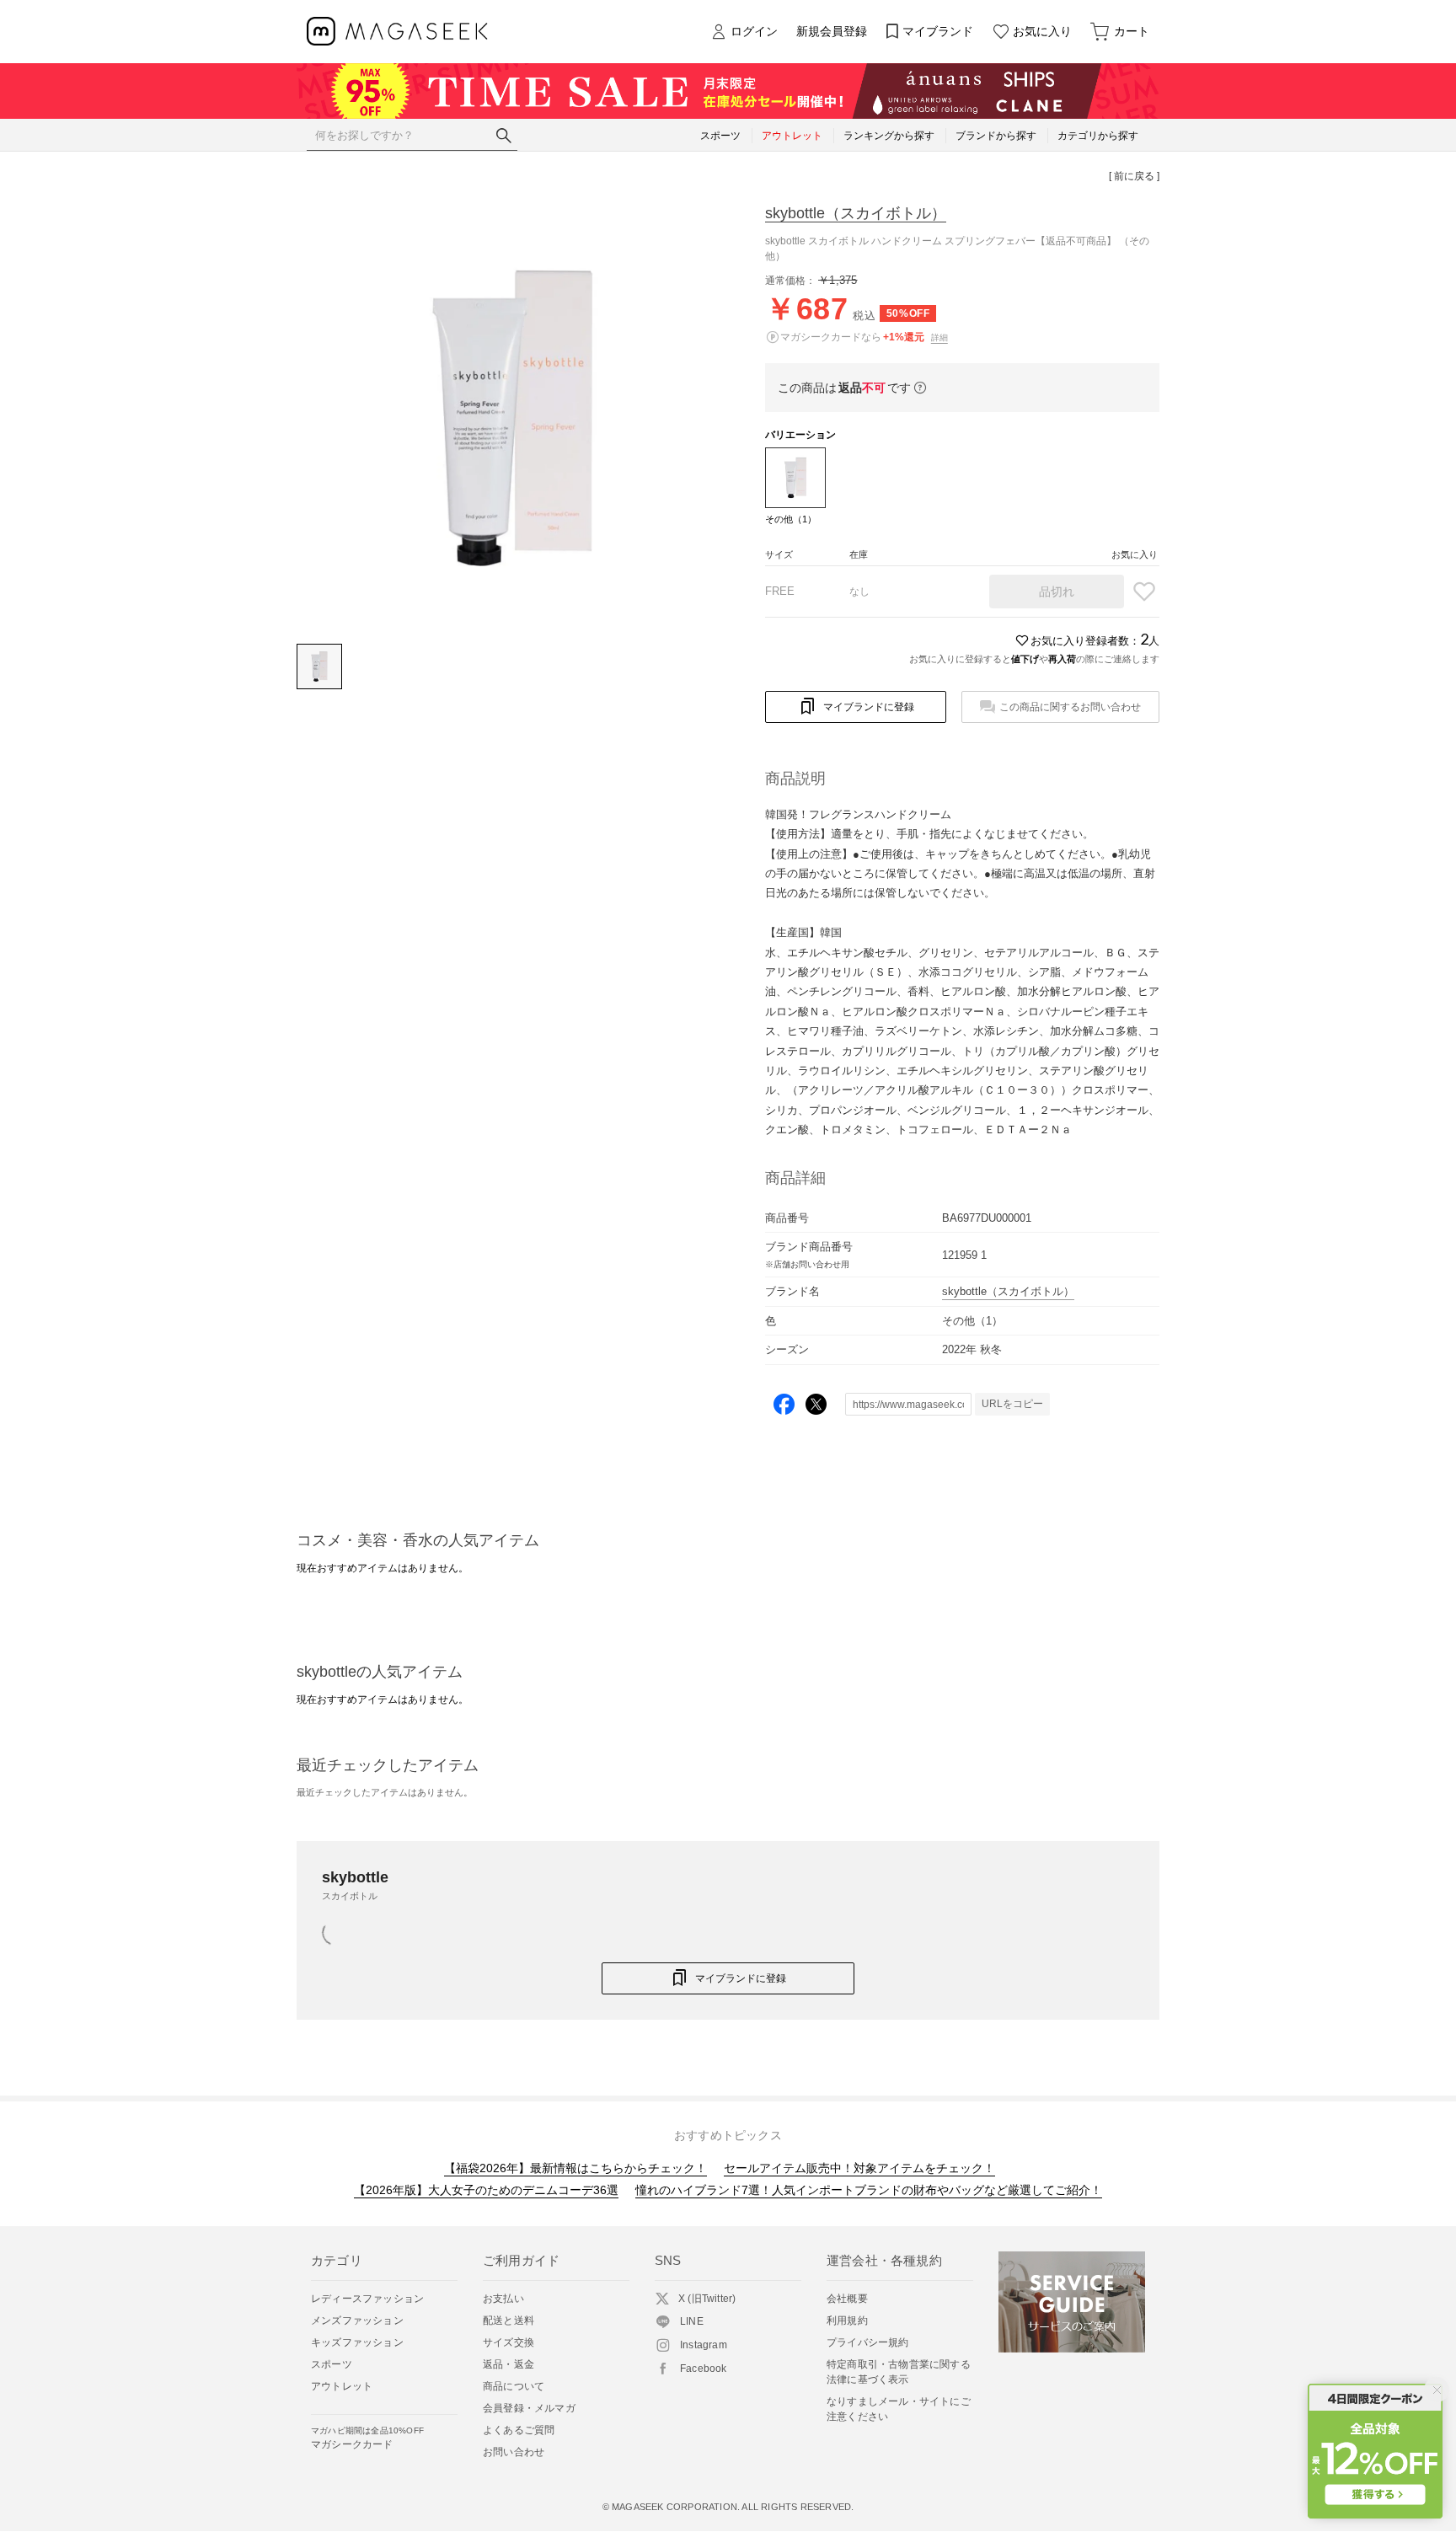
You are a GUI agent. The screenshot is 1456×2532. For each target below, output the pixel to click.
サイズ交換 (509, 2342)
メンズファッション (357, 2321)
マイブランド (938, 31)
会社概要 (847, 2299)
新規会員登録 (832, 31)
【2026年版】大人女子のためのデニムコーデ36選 (486, 2190)
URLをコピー (1012, 1404)
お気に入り (1042, 31)
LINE (692, 2321)
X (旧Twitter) (707, 2299)
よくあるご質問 (519, 2430)
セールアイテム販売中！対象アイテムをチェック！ (859, 2168)
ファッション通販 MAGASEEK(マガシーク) (397, 32)
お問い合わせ (514, 2452)
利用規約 (847, 2321)
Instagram (704, 2345)
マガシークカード (367, 2438)
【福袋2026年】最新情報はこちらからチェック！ (575, 2168)
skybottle (856, 213)
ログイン (754, 31)
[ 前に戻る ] (1134, 176)
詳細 (939, 337)
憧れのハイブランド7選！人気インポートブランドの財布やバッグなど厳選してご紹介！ (869, 2190)
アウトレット (342, 2386)
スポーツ (332, 2364)
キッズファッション (357, 2342)
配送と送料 (509, 2321)
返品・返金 (509, 2364)
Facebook (704, 2369)
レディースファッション (367, 2299)
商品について (514, 2386)
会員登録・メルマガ (529, 2408)
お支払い (503, 2299)
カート (1132, 31)
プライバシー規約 (868, 2342)
